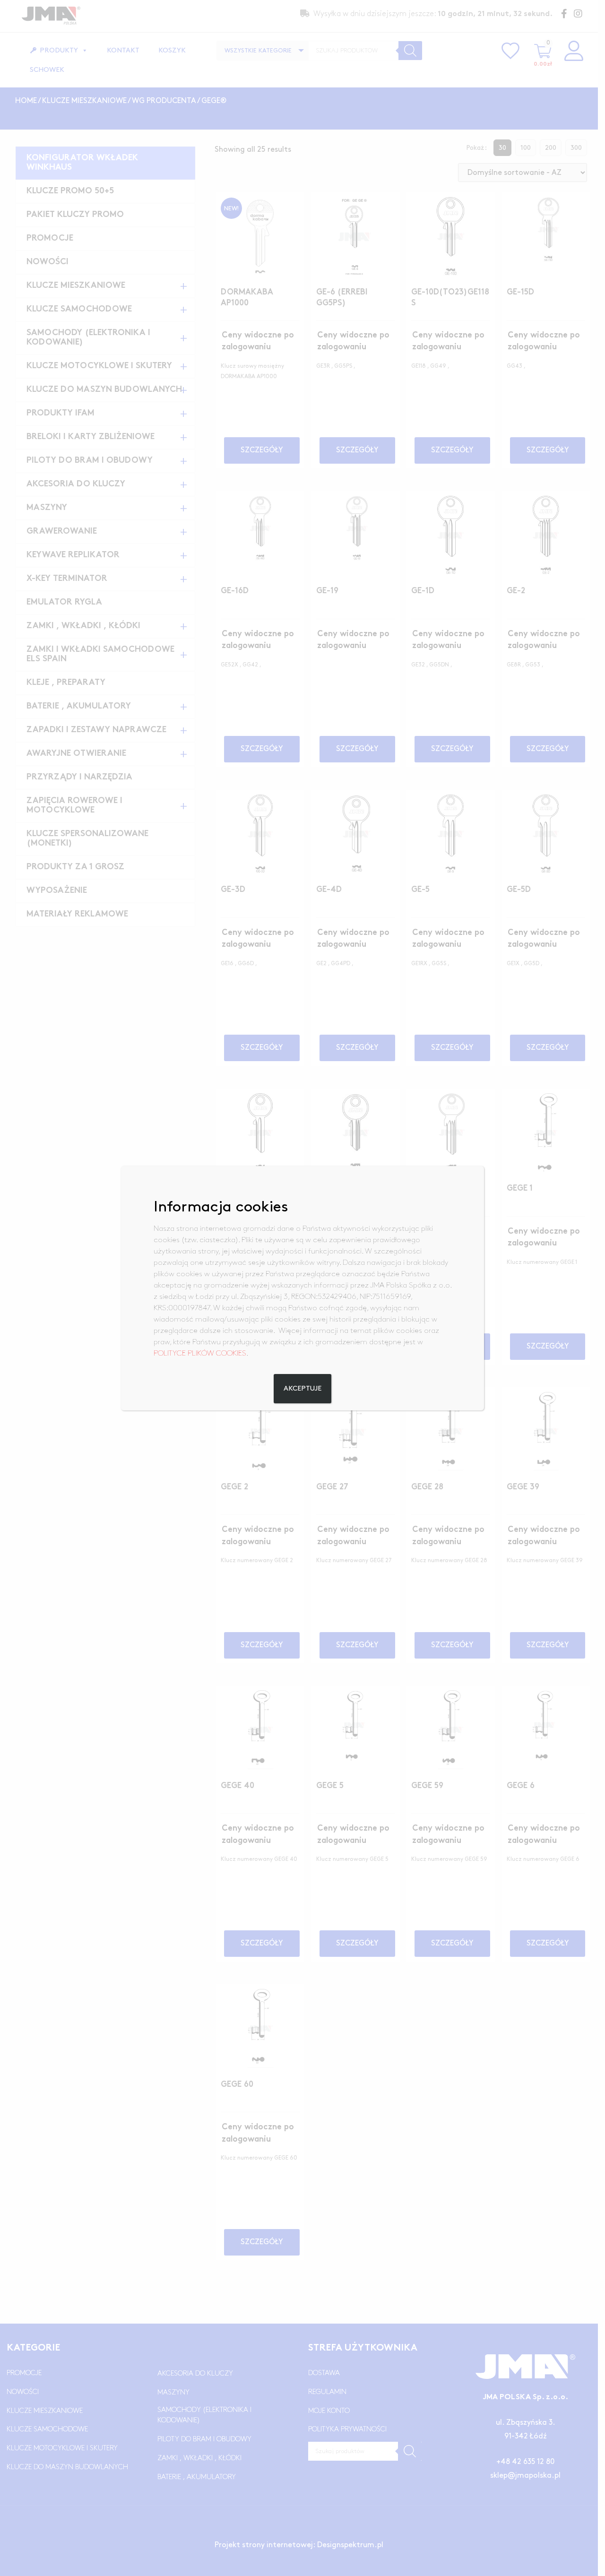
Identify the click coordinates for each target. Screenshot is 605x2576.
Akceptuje (302, 1389)
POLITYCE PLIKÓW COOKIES (200, 1353)
